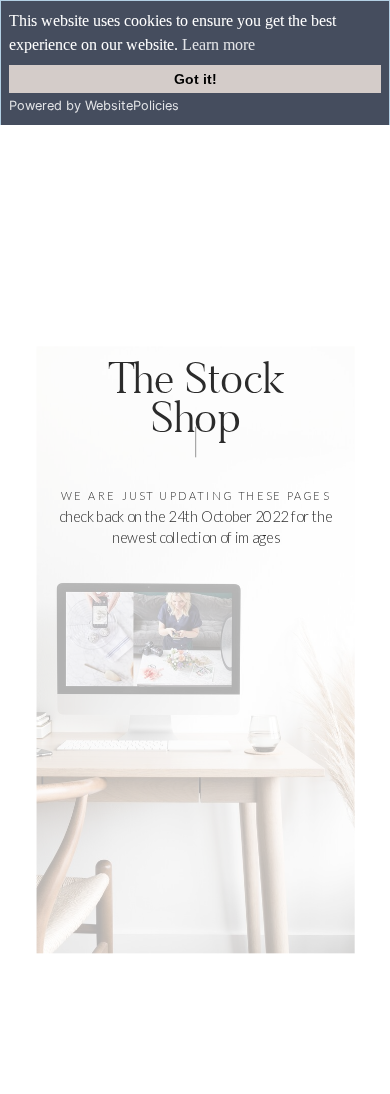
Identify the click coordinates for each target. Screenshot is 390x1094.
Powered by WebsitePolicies (94, 105)
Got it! (195, 79)
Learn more (218, 44)
